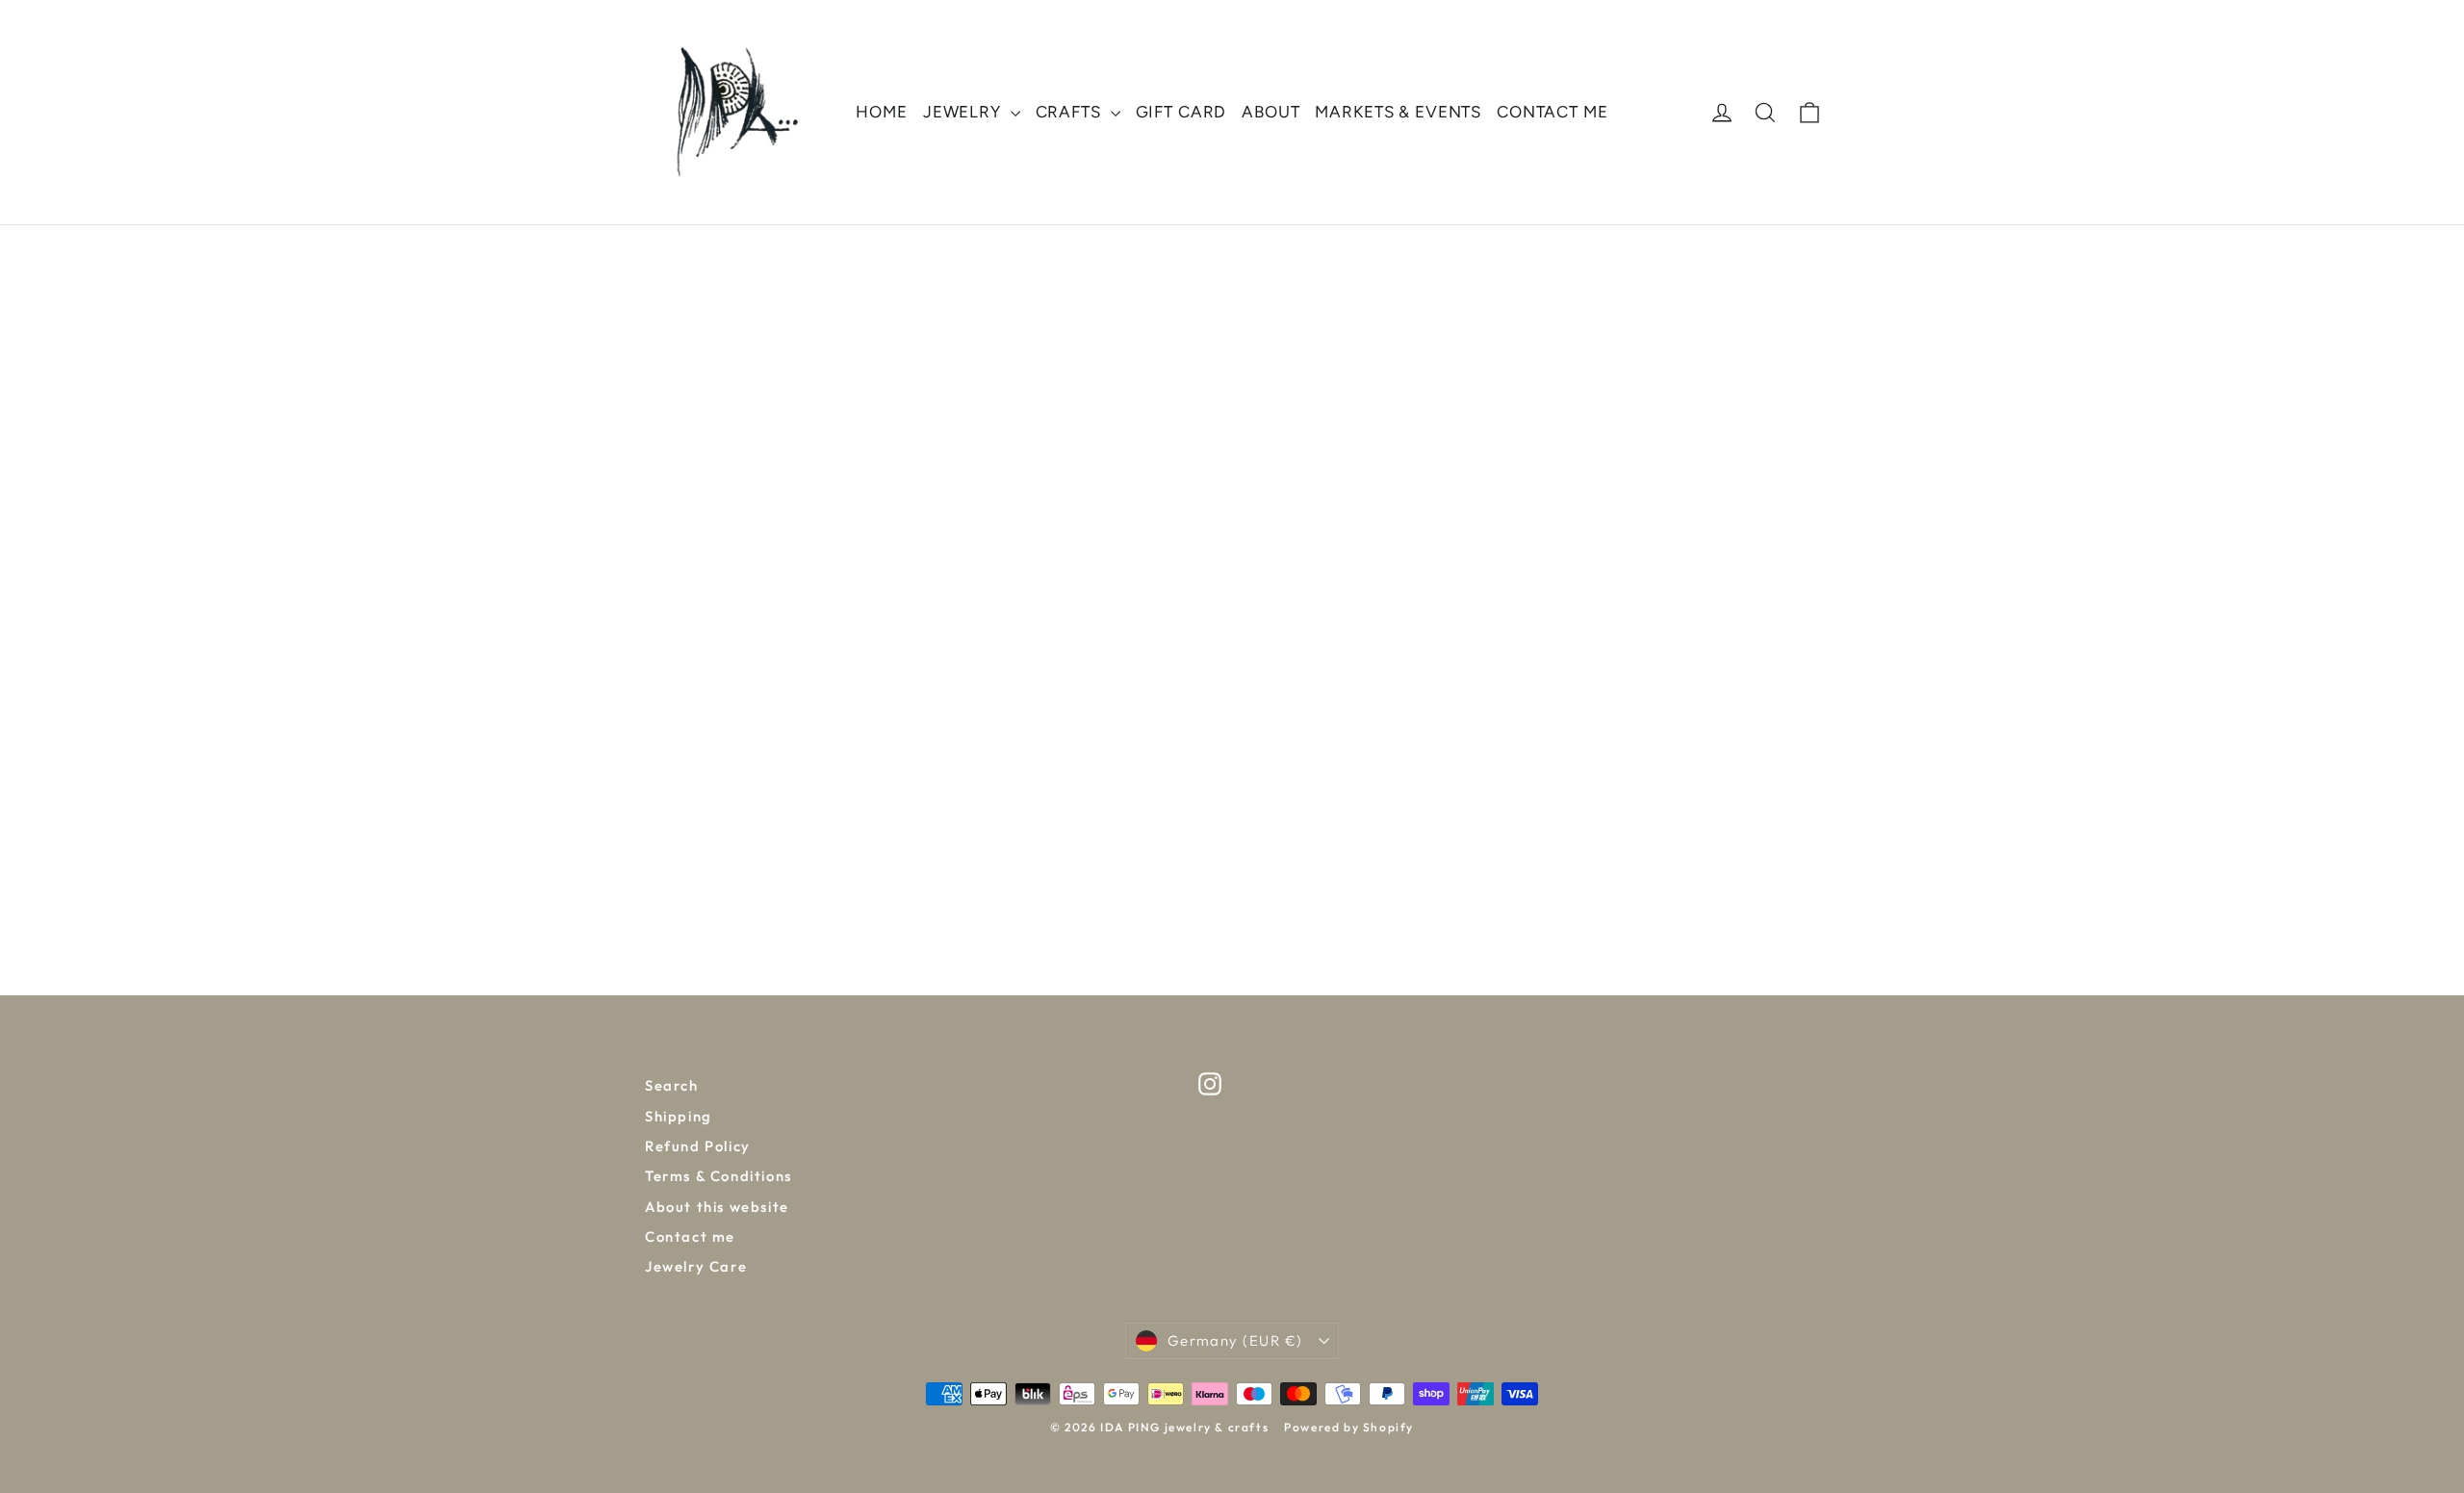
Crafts (1071, 112)
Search (672, 1085)
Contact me (690, 1236)
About (1270, 112)
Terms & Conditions (719, 1176)
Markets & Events (1398, 112)
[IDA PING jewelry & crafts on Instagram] (1210, 1084)
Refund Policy (698, 1146)
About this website (717, 1207)
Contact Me (1553, 112)
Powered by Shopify (1349, 1427)
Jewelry (964, 112)
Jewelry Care (696, 1266)
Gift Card (1181, 112)
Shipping (679, 1116)
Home (881, 112)
